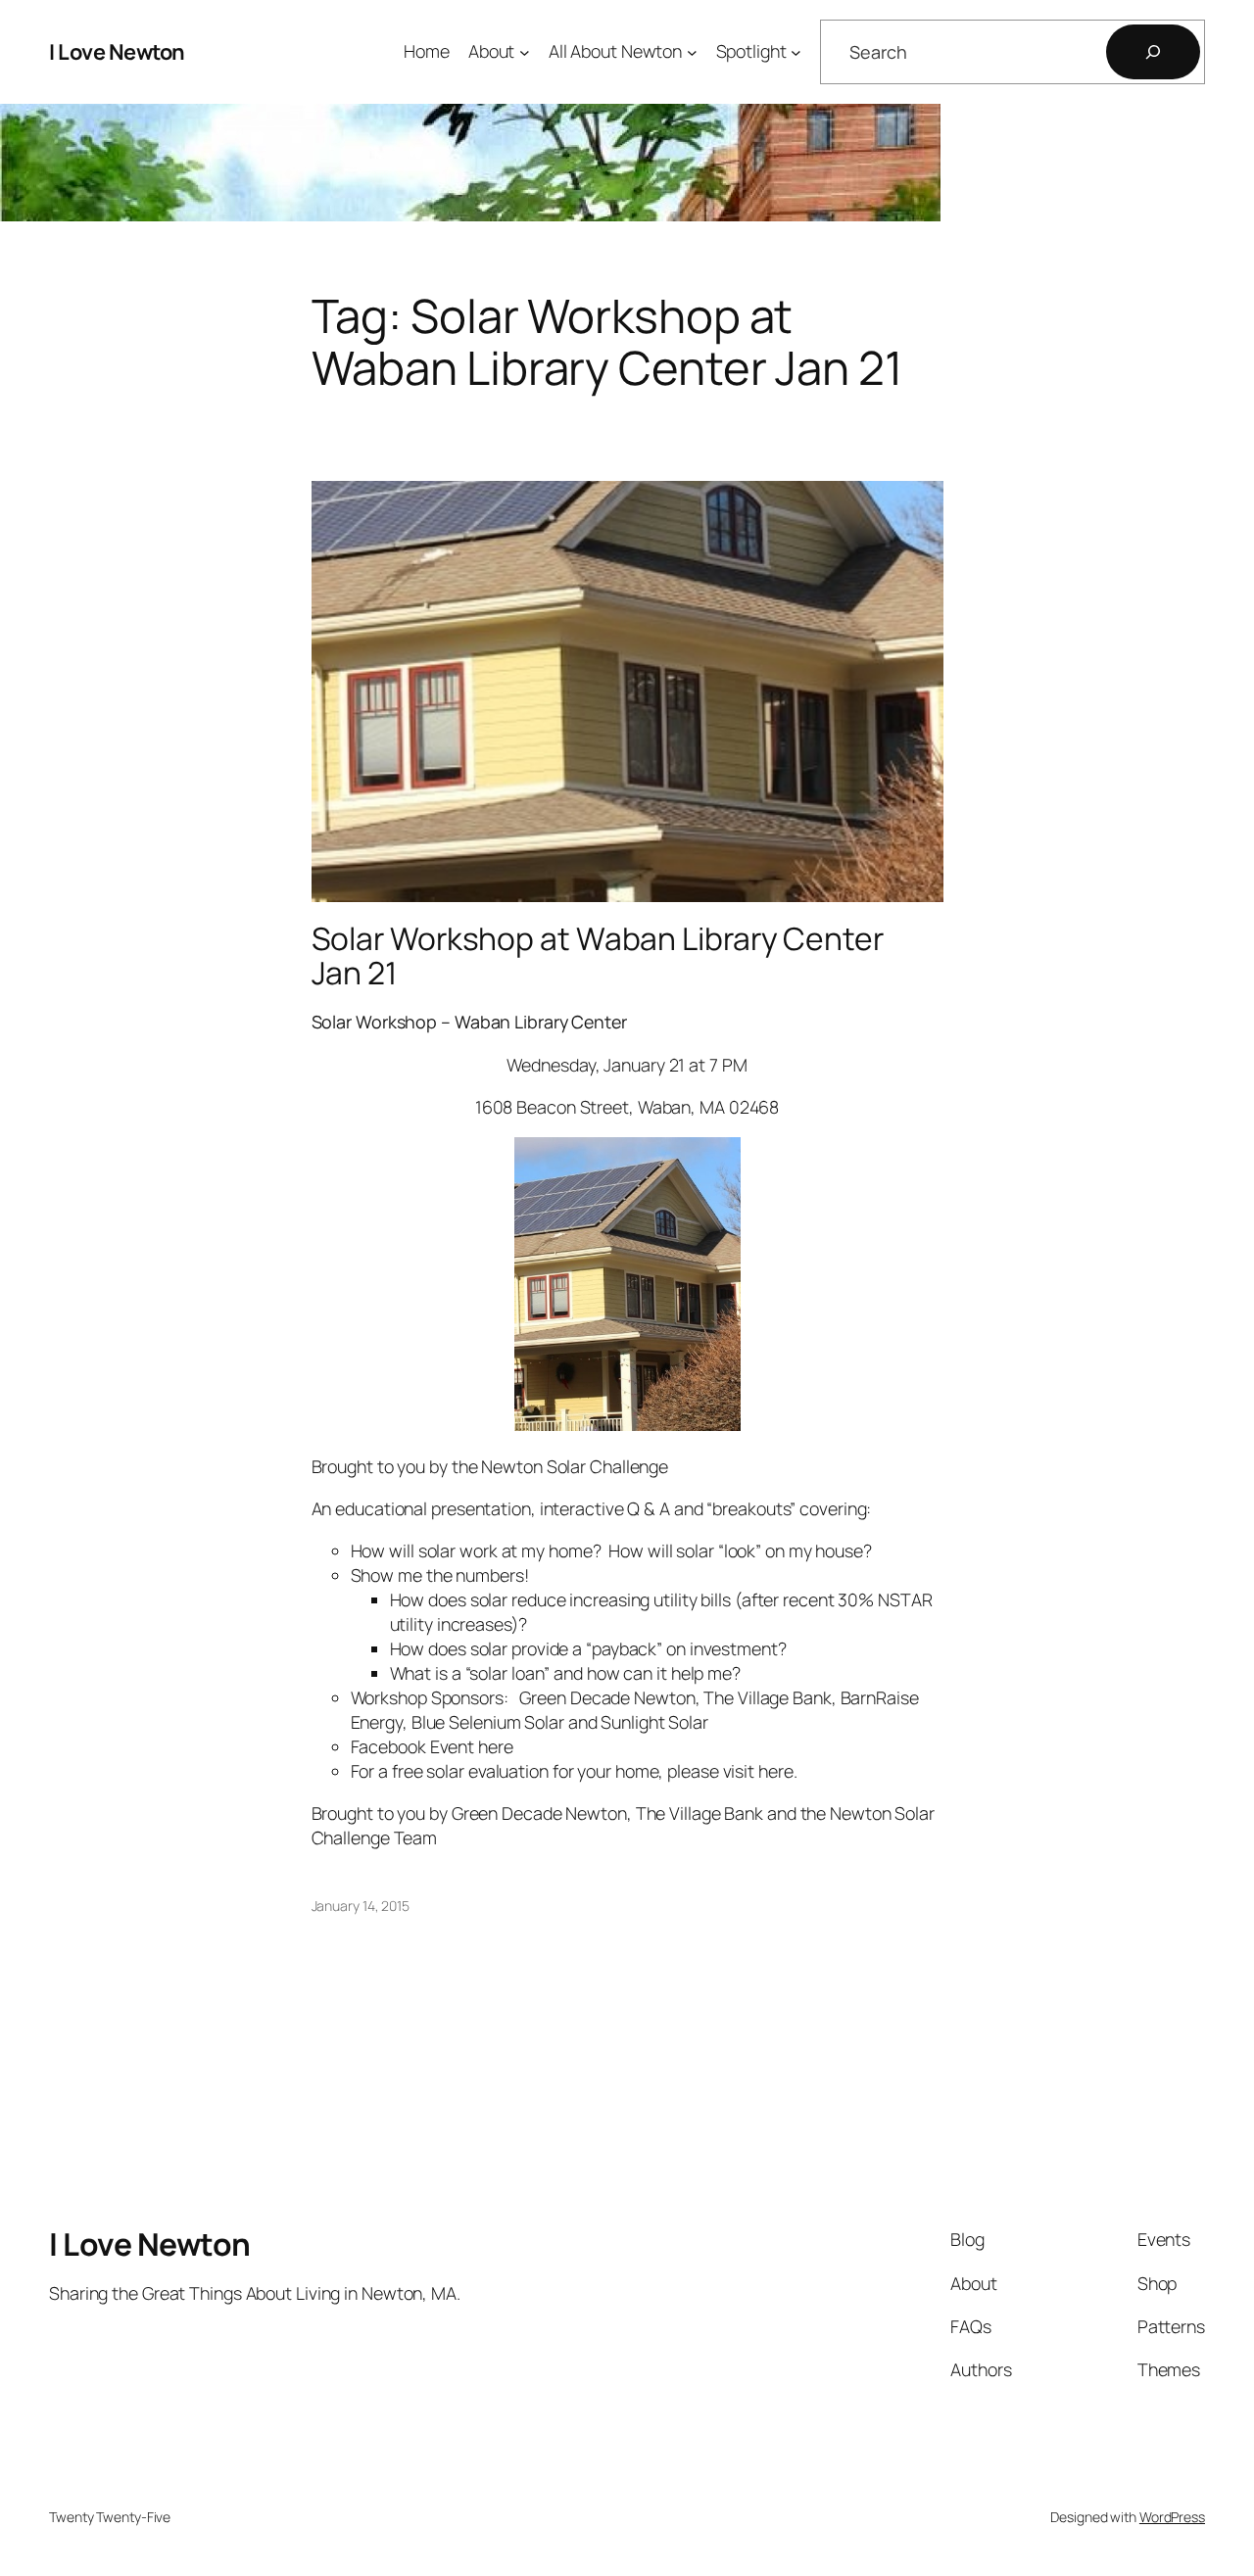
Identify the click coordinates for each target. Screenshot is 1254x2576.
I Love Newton (117, 52)
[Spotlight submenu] (796, 52)
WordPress (1172, 2517)
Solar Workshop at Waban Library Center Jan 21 (598, 956)
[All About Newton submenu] (692, 52)
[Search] (1153, 52)
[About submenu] (525, 52)
